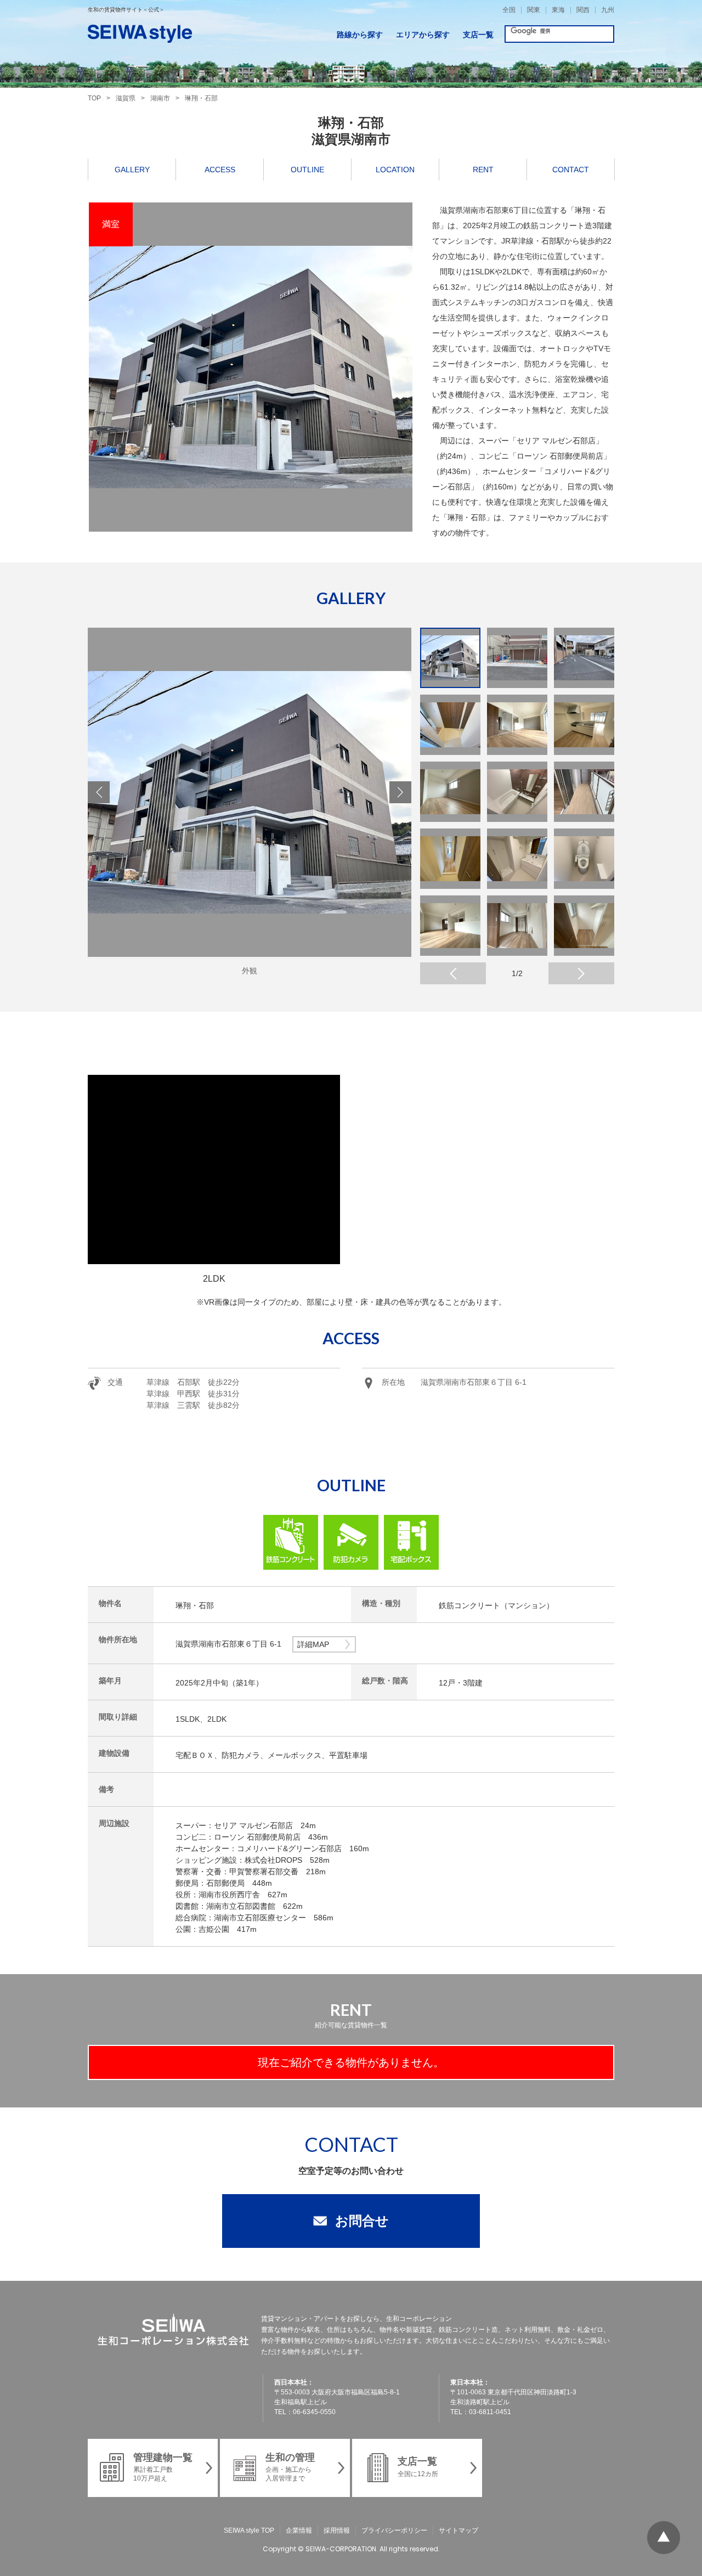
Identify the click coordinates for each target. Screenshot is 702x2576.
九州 (608, 10)
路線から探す (360, 35)
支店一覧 (478, 35)
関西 (583, 10)
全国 (509, 10)
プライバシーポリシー (394, 2530)
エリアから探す (423, 35)
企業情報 (299, 2530)
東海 (558, 10)
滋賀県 (126, 98)
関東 (534, 10)
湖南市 (160, 98)
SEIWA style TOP (249, 2530)
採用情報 (337, 2530)
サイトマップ (458, 2530)
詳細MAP (313, 1644)
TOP (94, 98)
